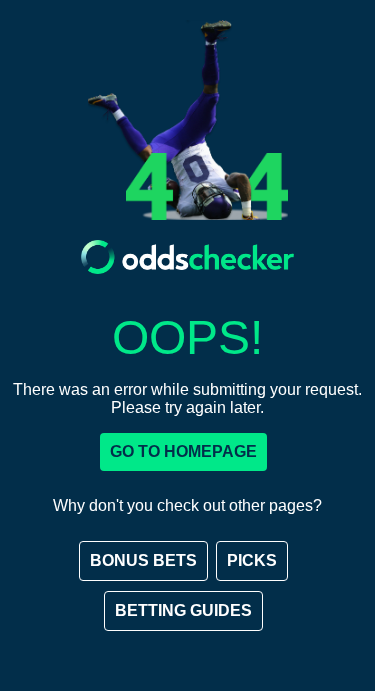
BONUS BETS (143, 560)
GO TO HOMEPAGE (183, 451)
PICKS (252, 560)
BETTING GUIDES (183, 610)
